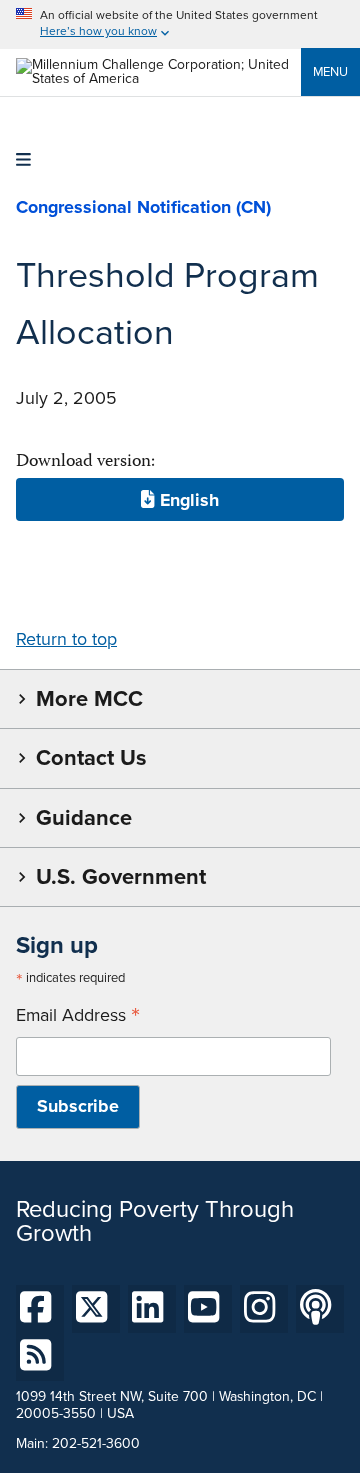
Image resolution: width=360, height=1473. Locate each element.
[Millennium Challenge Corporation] (158, 78)
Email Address (78, 1015)
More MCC (89, 698)
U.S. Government (121, 876)
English (187, 499)
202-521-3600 (96, 1443)
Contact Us (91, 757)
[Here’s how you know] (180, 24)
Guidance (84, 817)
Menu (330, 71)
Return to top (66, 639)
